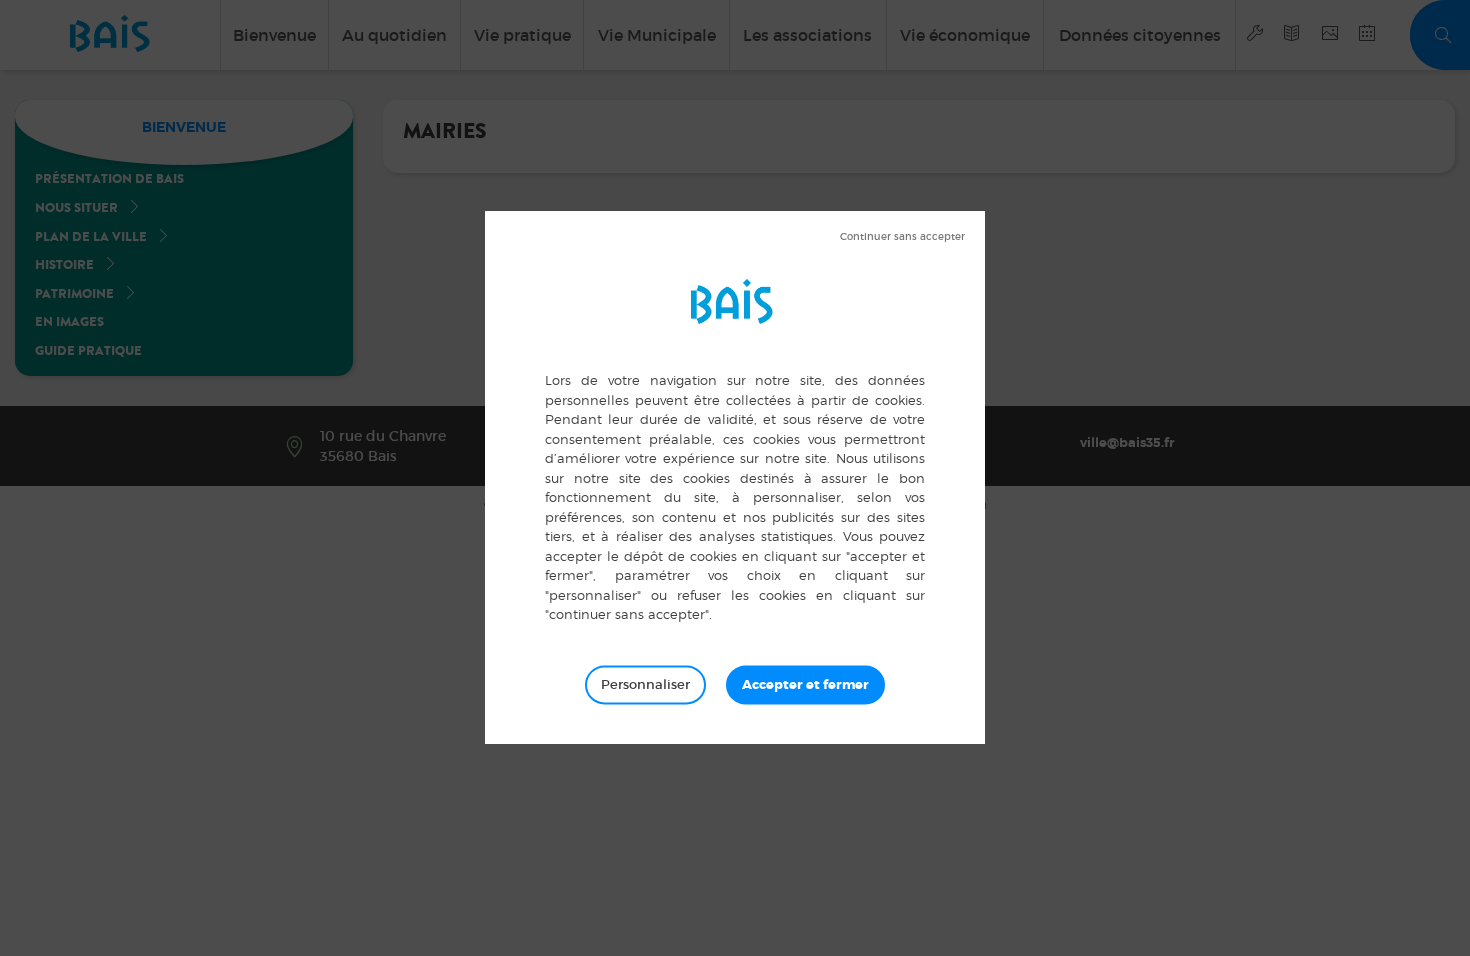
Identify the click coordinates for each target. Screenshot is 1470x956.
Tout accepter (805, 685)
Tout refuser (902, 237)
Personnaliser (645, 684)
